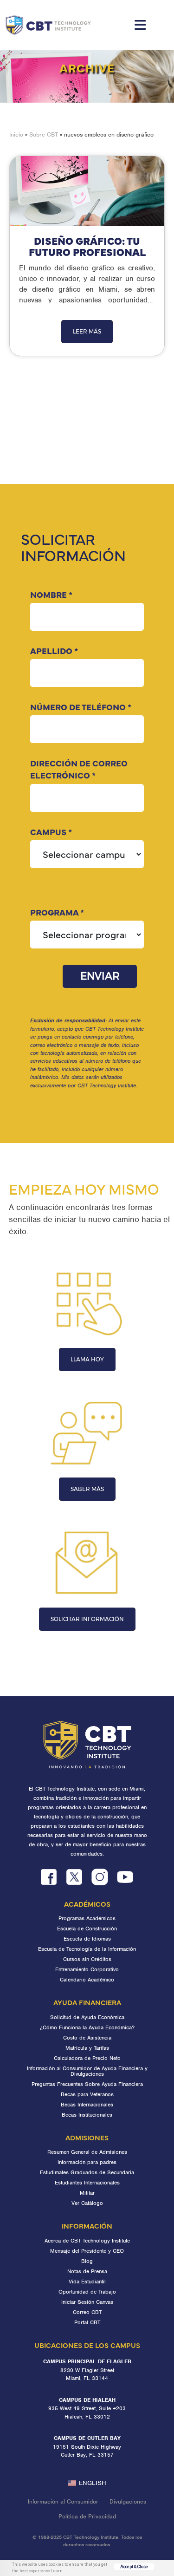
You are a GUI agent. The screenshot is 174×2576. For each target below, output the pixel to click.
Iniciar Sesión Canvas (87, 2302)
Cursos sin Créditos (87, 1959)
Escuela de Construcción (87, 1929)
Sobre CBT (44, 134)
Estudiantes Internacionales (87, 2183)
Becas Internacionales (87, 2105)
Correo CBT (87, 2312)
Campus (51, 832)
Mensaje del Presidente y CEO (87, 2251)
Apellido (54, 651)
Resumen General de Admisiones (87, 2152)
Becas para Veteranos (87, 2094)
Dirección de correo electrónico (79, 769)
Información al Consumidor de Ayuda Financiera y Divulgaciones (87, 2071)
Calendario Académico (87, 1980)
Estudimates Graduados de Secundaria (87, 2172)
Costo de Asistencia (87, 2038)
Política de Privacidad (87, 2516)
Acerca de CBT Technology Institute (87, 2241)
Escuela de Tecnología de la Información (87, 1949)
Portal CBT (87, 2322)
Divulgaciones (128, 2501)
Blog (87, 2261)
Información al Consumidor (63, 2501)
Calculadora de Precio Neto (87, 2058)
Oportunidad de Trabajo (87, 2292)
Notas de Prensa (87, 2271)
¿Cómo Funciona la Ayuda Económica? (87, 2027)
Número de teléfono (81, 707)
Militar (87, 2193)
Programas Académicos (87, 1918)
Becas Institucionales (87, 2115)
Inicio (16, 134)
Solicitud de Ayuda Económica (87, 2017)
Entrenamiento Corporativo (87, 1969)
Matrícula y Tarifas (87, 2048)
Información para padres (87, 2162)
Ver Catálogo (87, 2203)
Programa (57, 912)
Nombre (51, 594)
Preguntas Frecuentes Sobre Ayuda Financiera (87, 2084)
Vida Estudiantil (87, 2282)
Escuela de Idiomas (87, 1939)
